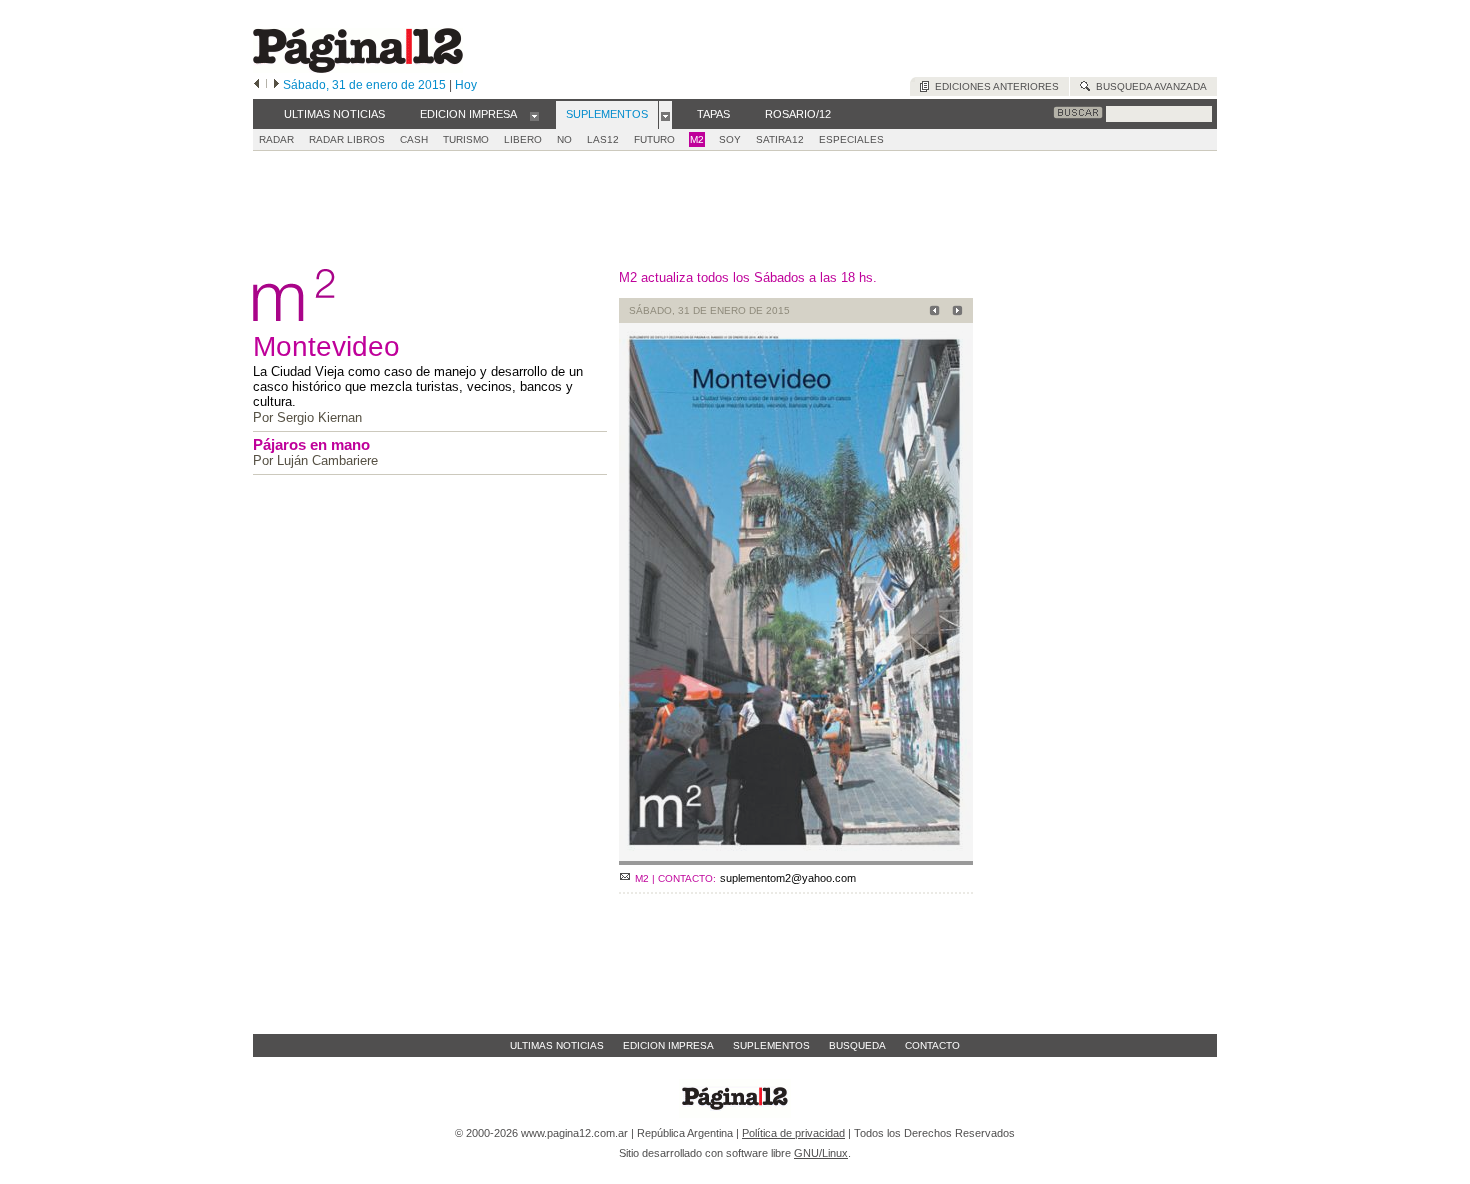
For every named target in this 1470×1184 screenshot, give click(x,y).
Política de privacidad (793, 1133)
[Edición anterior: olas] (931, 312)
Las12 (603, 139)
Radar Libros (347, 139)
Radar (276, 139)
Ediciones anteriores (994, 86)
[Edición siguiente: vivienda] (954, 312)
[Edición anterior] (256, 85)
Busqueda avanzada (1148, 86)
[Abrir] (534, 115)
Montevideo (326, 346)
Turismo (466, 139)
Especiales (851, 139)
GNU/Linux (821, 1153)
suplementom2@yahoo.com (788, 878)
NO (564, 139)
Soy (730, 139)
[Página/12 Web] (358, 68)
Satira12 (780, 139)
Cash (414, 139)
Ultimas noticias (557, 1045)
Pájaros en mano (311, 444)
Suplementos (771, 1045)
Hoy (466, 85)
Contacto (932, 1045)
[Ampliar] (796, 856)
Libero (523, 139)
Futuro (654, 139)
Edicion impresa (668, 1045)
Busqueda (857, 1045)
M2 (697, 139)
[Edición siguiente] (276, 85)
